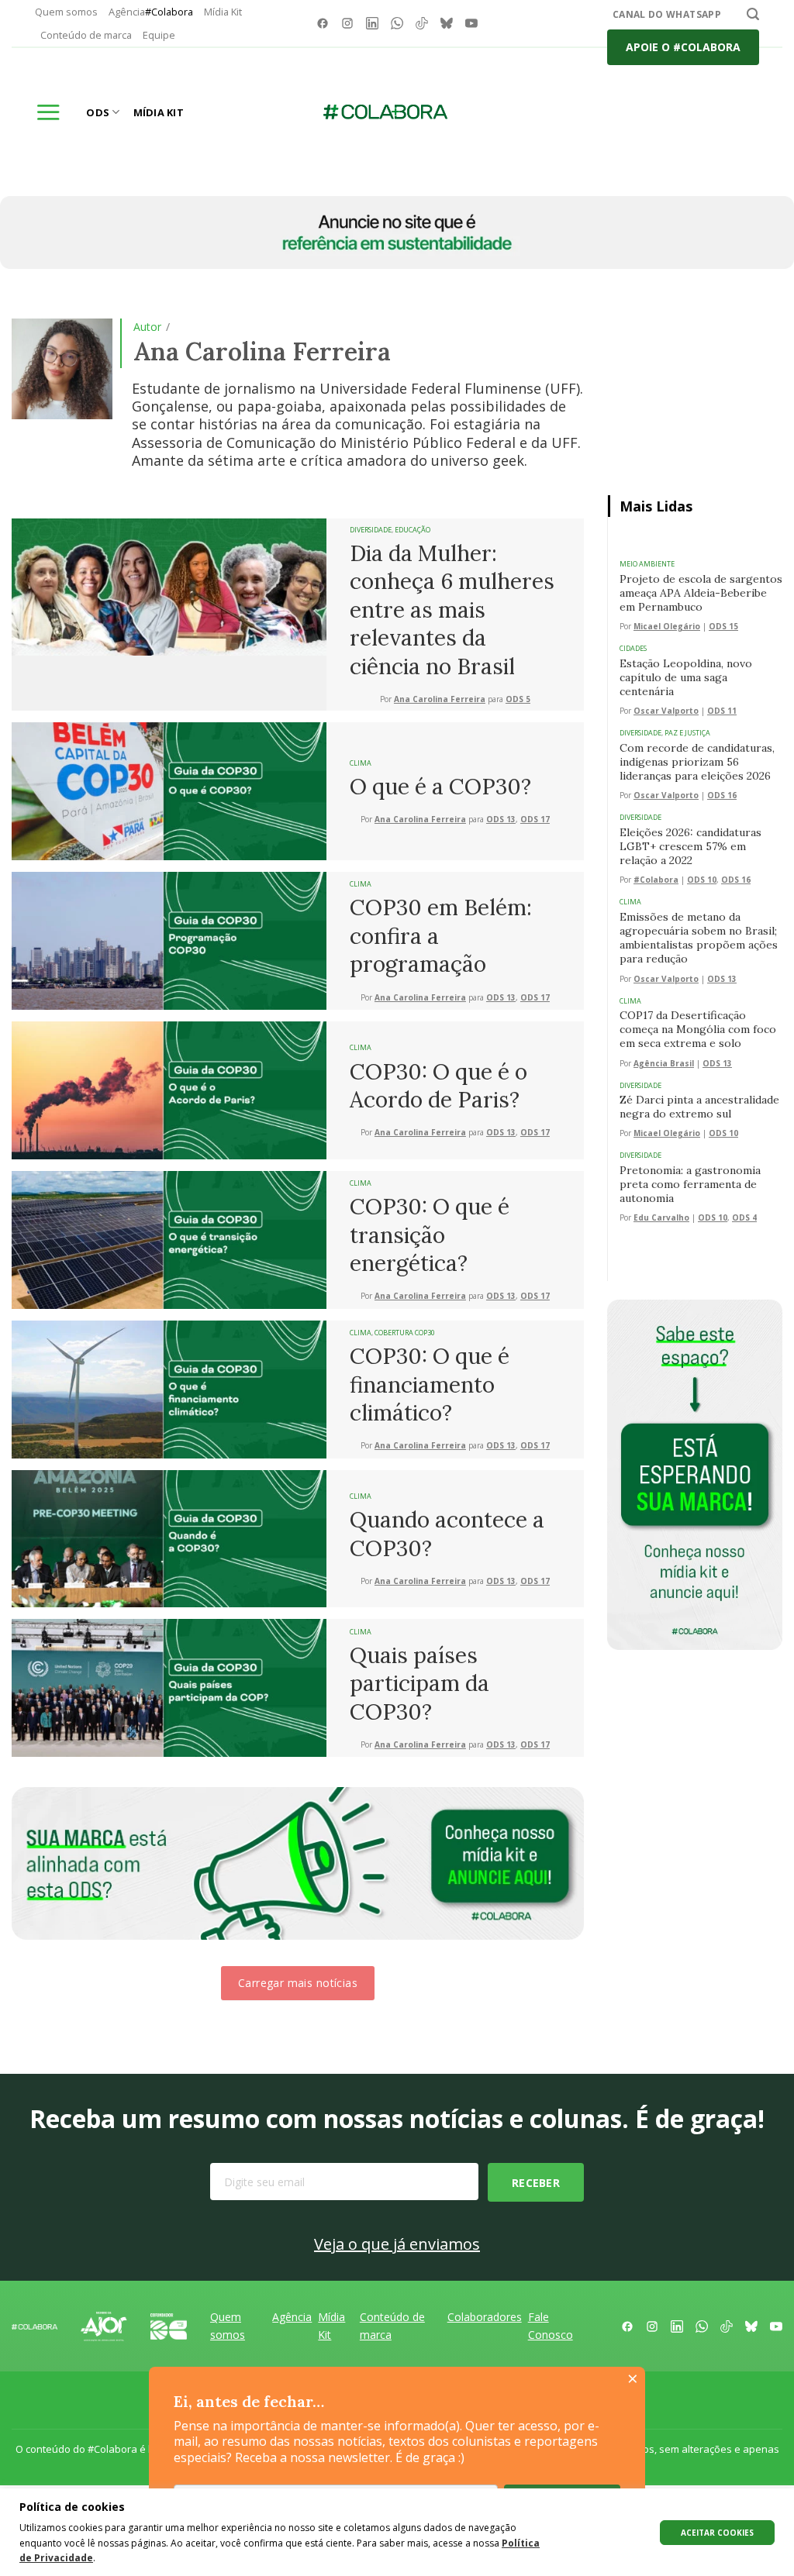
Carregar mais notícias (298, 1983)
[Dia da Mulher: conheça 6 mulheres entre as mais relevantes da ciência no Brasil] (169, 586)
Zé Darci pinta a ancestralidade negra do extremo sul (699, 1107)
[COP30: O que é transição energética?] (169, 1238)
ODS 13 (501, 820)
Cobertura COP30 (405, 1333)
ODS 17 (535, 820)
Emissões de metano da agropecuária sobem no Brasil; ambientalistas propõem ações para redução (699, 938)
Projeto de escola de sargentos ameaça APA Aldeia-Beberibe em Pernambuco (701, 593)
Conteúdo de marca (86, 35)
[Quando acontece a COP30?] (169, 1538)
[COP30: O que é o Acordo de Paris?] (169, 1089)
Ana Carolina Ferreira (440, 699)
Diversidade (371, 530)
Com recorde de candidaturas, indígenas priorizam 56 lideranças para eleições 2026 (697, 762)
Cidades (633, 648)
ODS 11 (722, 711)
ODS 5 (518, 699)
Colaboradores (485, 2317)
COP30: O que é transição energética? (430, 1235)
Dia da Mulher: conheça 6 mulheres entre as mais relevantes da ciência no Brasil (452, 610)
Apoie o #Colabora (683, 47)
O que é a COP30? (440, 787)
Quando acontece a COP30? (447, 1534)
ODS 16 (722, 796)
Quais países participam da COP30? (419, 1684)
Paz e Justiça (687, 733)
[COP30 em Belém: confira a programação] (169, 939)
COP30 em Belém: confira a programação (441, 936)
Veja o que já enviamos (397, 2244)
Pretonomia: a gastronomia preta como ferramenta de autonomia (690, 1184)
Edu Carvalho (661, 1218)
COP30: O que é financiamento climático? (430, 1384)
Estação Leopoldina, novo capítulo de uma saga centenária (686, 677)
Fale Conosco (551, 2325)
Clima (361, 763)
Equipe (159, 35)
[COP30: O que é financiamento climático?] (169, 1388)
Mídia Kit (223, 12)
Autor (147, 327)
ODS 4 (744, 1218)
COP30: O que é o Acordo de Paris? (438, 1086)
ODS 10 (702, 880)
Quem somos (66, 12)
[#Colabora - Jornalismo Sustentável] (385, 112)
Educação (413, 530)
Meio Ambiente (647, 564)
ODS (98, 112)
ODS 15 (723, 627)
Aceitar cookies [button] (717, 2533)
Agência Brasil (664, 1064)
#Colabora (656, 880)
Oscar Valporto (666, 711)
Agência (151, 12)
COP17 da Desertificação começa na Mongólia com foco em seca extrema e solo (698, 1029)
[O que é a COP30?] (169, 790)
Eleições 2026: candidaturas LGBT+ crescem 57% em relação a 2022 (690, 846)
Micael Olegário (667, 627)
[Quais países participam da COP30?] (169, 1687)
